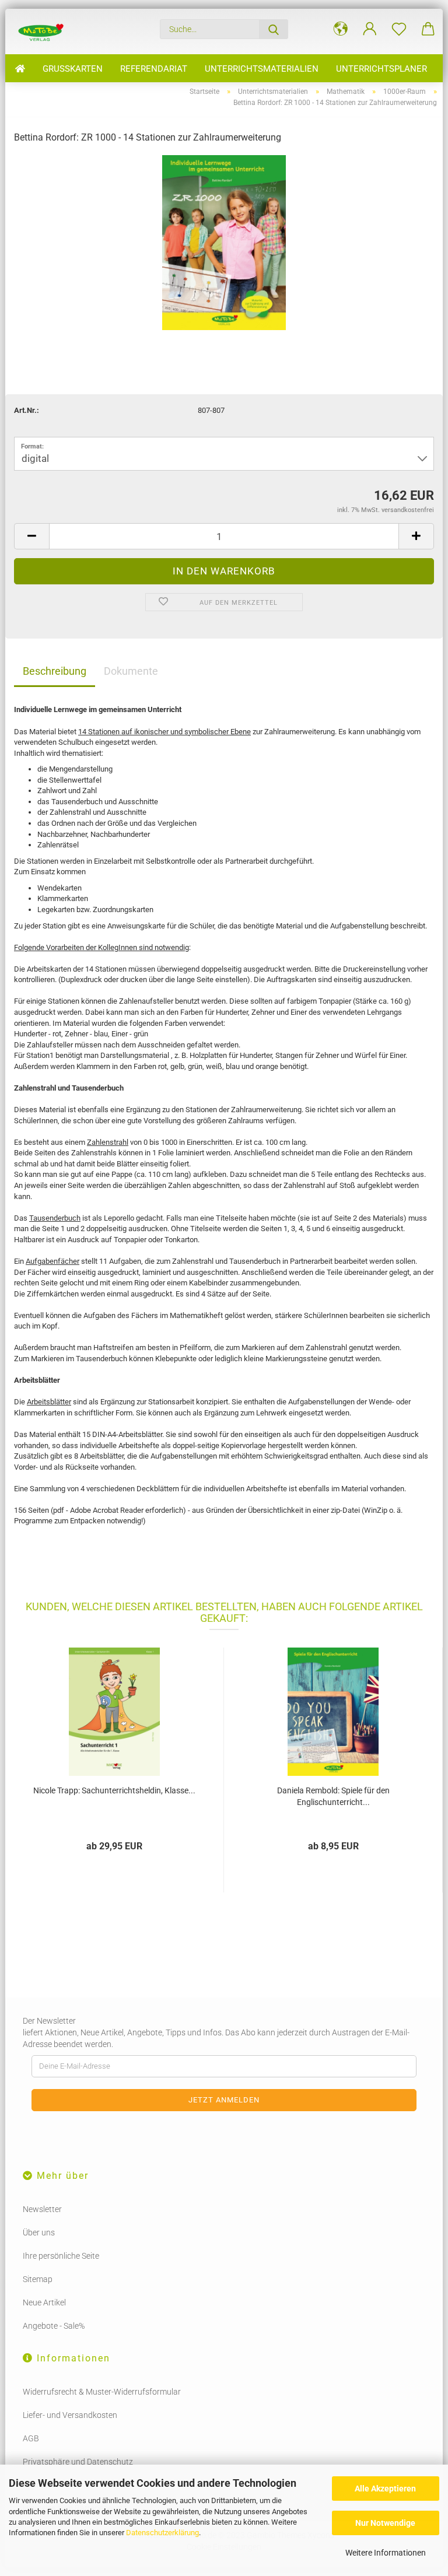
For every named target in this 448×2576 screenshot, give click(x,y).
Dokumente (131, 671)
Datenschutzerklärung (162, 2533)
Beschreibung (55, 671)
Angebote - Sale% (54, 2326)
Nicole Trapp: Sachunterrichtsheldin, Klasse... (114, 1790)
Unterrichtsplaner (381, 69)
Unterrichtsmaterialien (262, 69)
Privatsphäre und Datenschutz (78, 2462)
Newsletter (42, 2209)
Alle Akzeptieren (385, 2489)
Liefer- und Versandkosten (70, 2415)
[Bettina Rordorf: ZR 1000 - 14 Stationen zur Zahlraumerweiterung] (224, 242)
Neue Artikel (44, 2302)
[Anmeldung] (370, 29)
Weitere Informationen (386, 2553)
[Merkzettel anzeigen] (399, 29)
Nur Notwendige (385, 2523)
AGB (31, 2438)
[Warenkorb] (428, 29)
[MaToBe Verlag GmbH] (41, 31)
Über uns (39, 2232)
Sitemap (38, 2279)
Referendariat (154, 69)
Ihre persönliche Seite (61, 2256)
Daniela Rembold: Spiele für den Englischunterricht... (333, 1796)
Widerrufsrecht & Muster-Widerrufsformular (102, 2392)
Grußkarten (73, 69)
